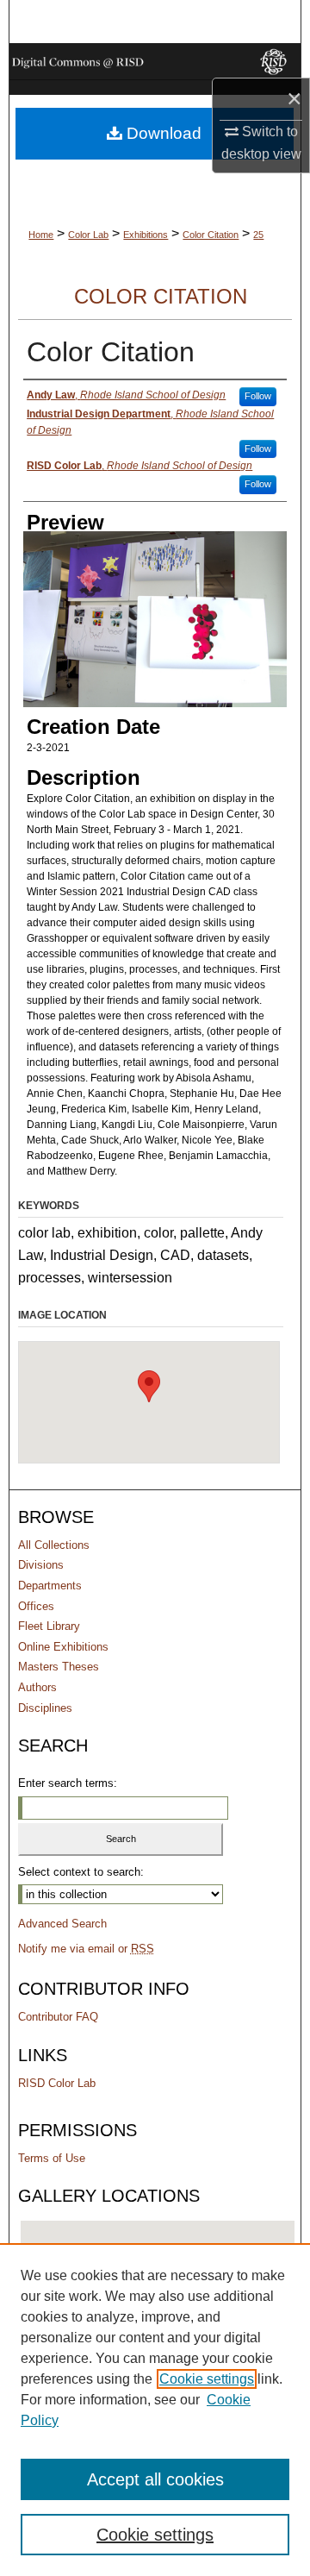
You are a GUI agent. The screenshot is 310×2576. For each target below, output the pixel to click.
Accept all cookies (155, 2479)
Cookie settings (207, 2379)
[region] (155, 2410)
